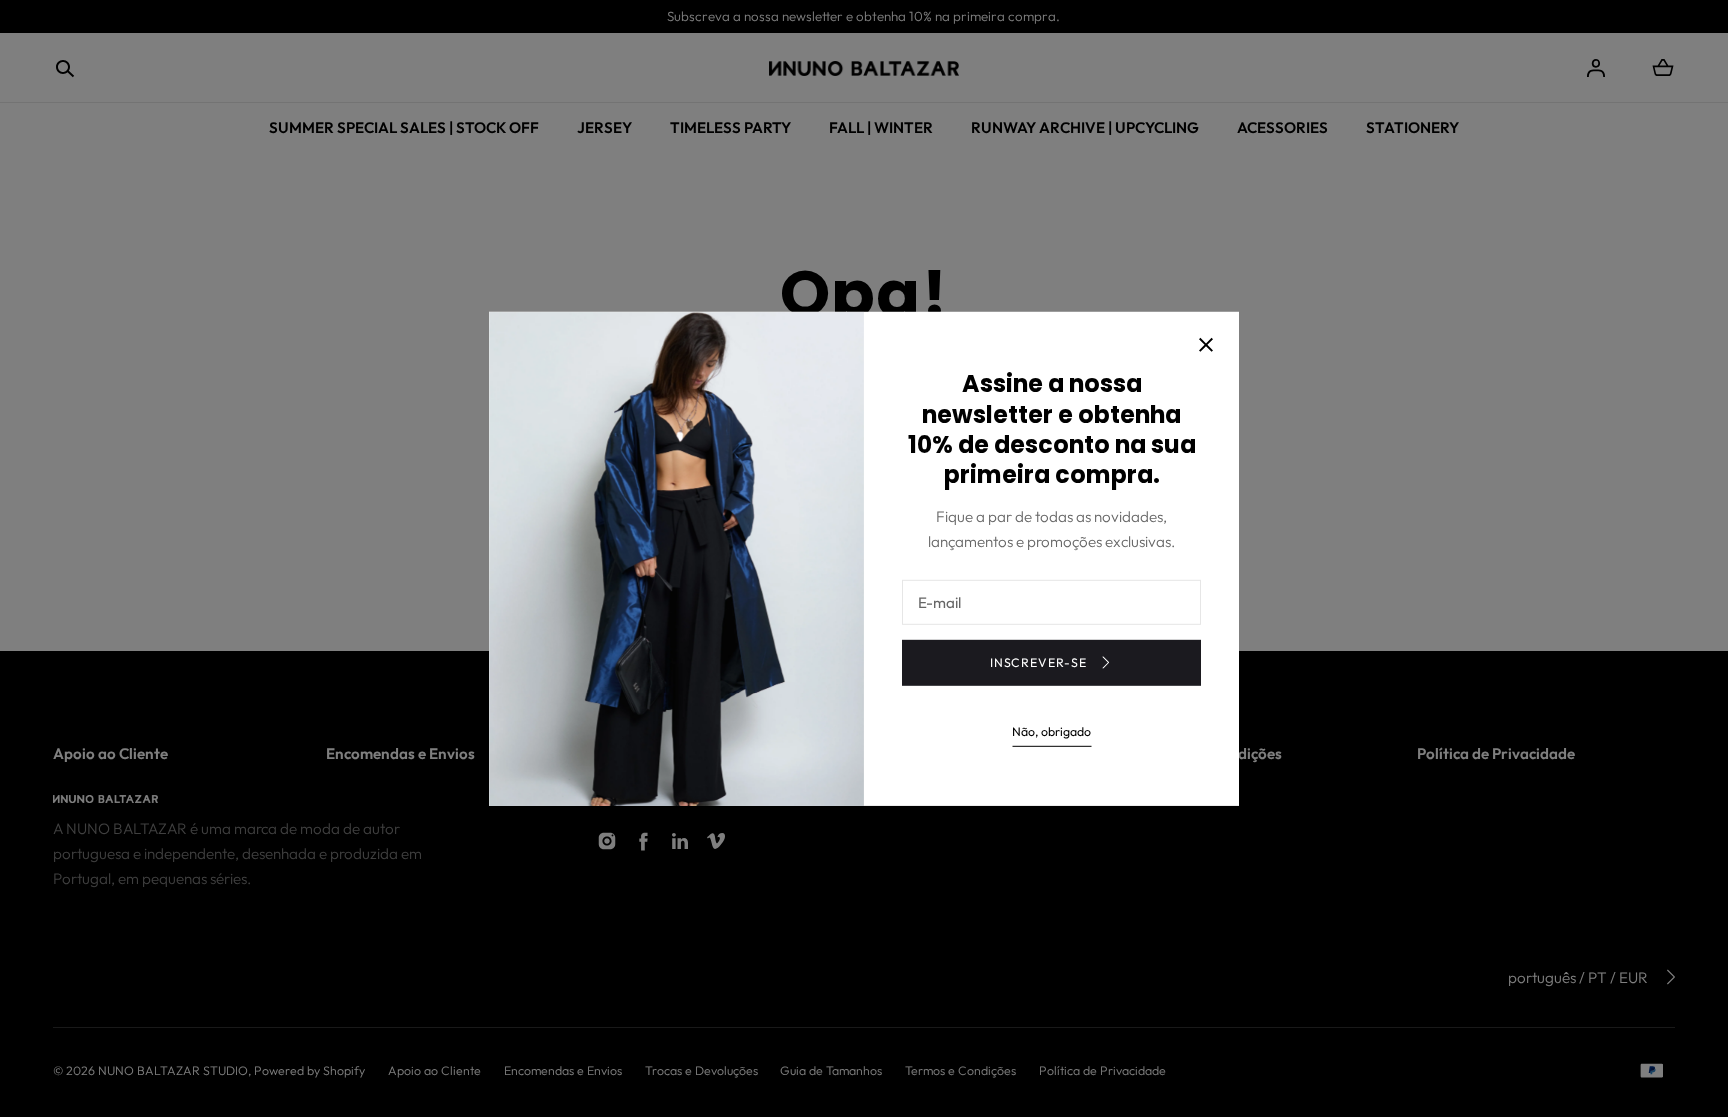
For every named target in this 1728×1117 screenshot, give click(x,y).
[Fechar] (1206, 347)
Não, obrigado (1051, 731)
